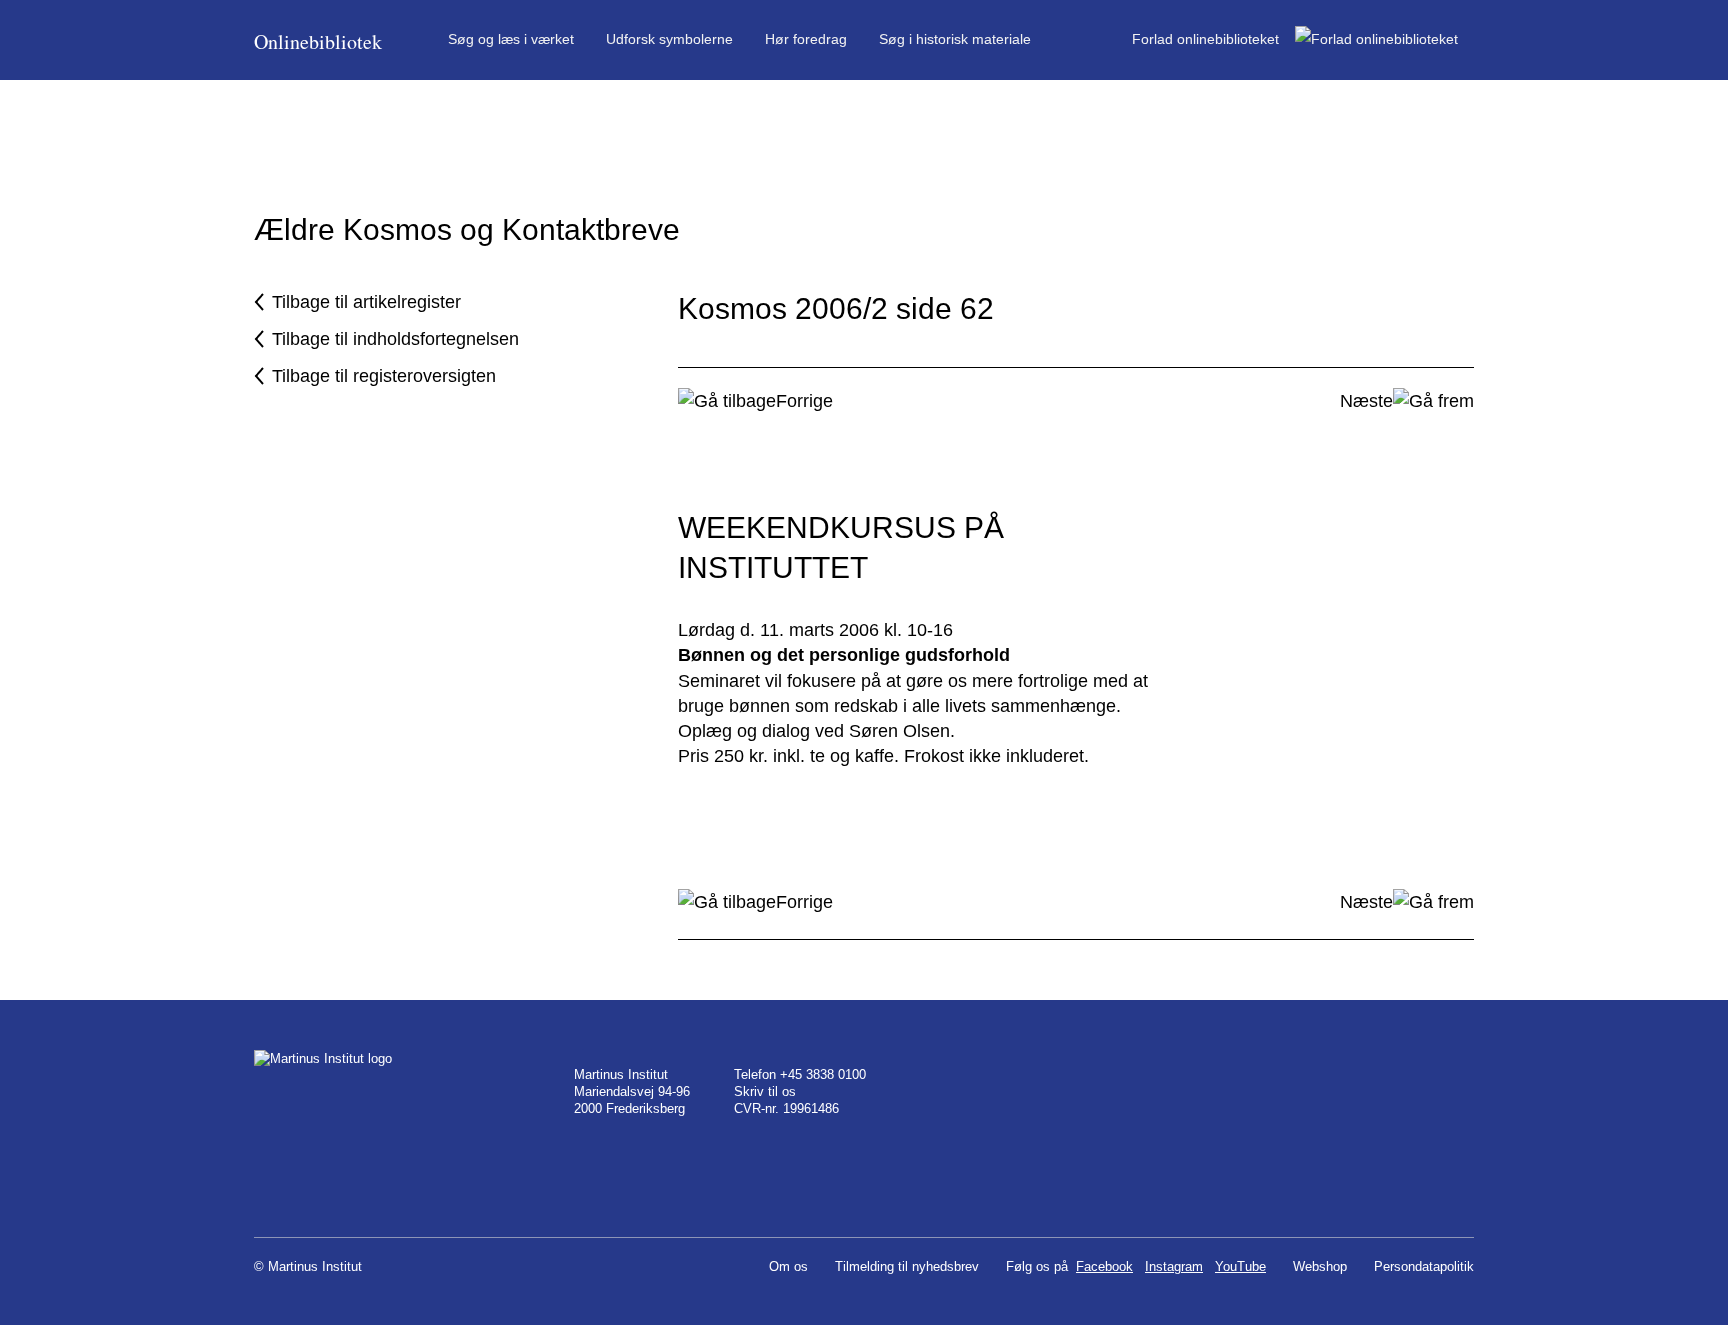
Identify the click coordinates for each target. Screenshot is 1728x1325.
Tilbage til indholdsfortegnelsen (395, 339)
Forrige (804, 401)
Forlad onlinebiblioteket (1213, 39)
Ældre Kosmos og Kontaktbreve (467, 229)
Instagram (1174, 1266)
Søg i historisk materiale (955, 39)
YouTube (1240, 1266)
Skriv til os (765, 1091)
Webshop (1320, 1266)
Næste (1366, 401)
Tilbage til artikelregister (366, 302)
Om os (788, 1266)
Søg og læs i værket (511, 39)
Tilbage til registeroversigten (384, 376)
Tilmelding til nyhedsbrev (907, 1266)
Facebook (1104, 1266)
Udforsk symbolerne (669, 39)
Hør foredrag (806, 39)
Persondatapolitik (1424, 1266)
